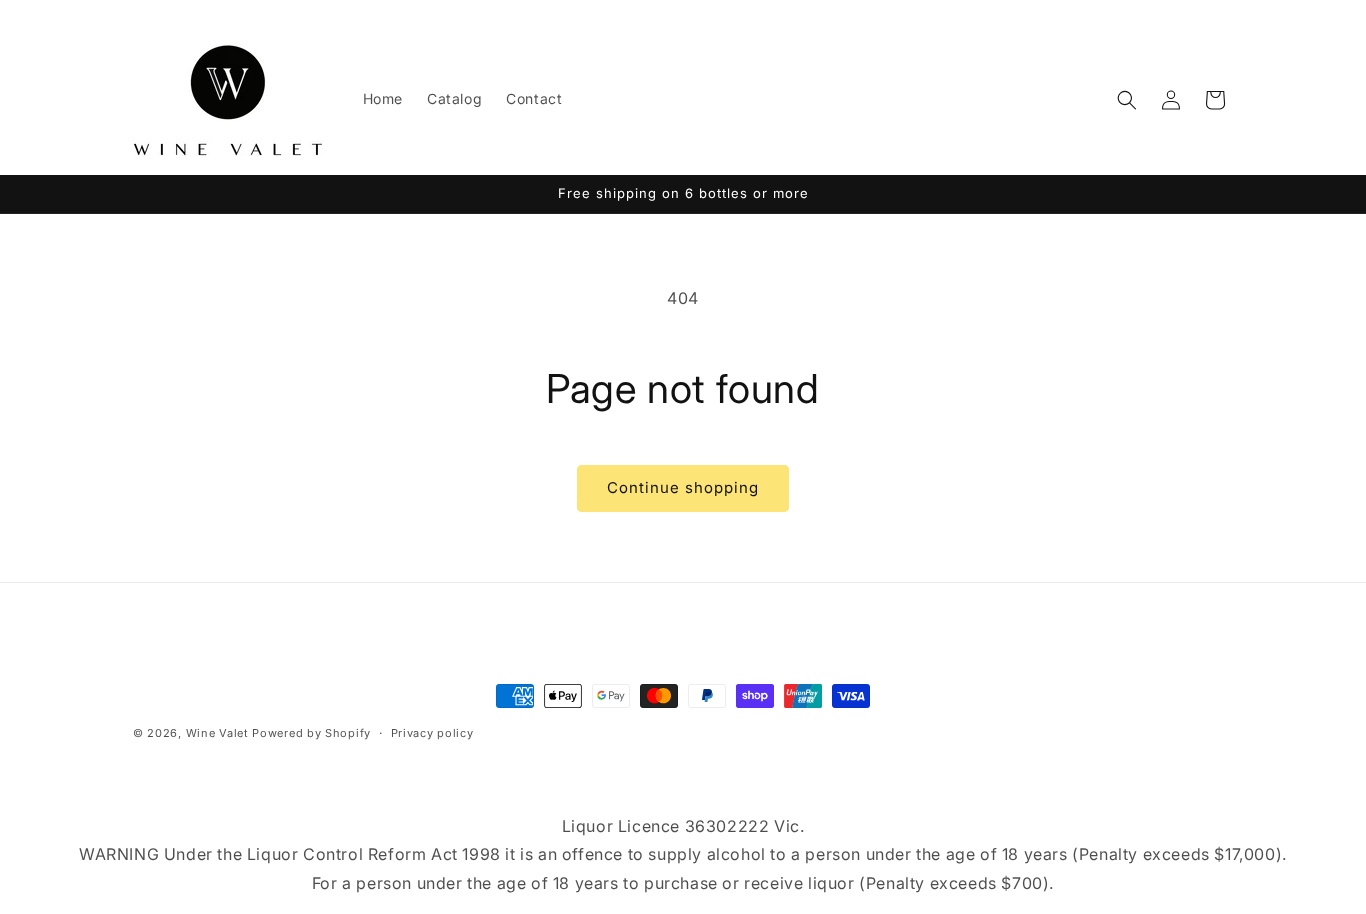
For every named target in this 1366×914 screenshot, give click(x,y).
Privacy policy (432, 733)
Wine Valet (217, 733)
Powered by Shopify (311, 733)
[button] (1127, 100)
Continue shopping (683, 487)
